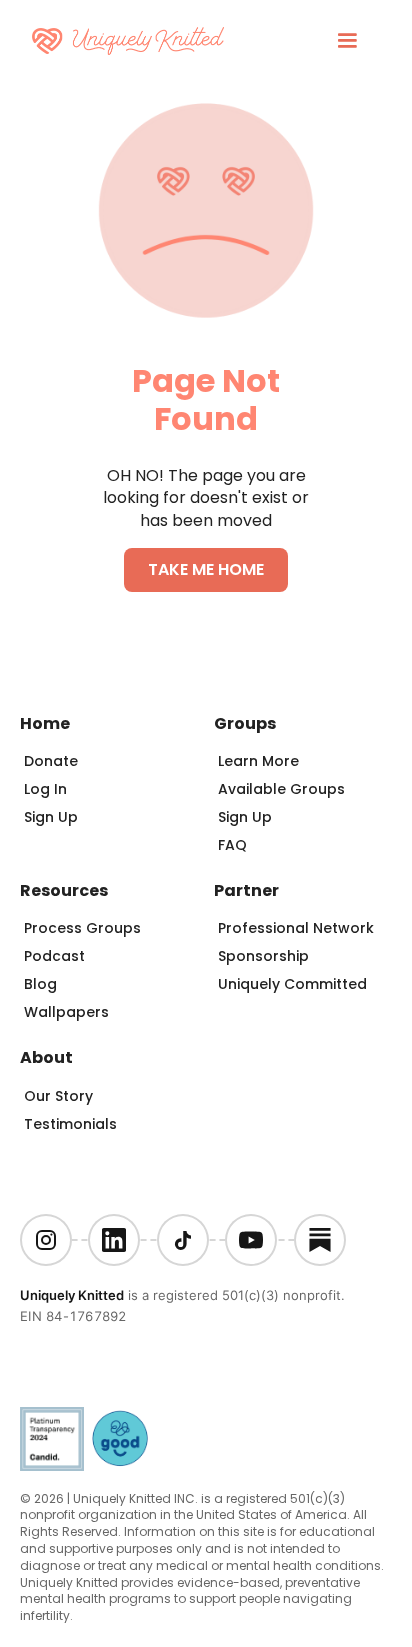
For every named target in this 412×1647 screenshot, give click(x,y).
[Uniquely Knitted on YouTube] (251, 1240)
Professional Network (296, 928)
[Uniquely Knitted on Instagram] (46, 1240)
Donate (51, 761)
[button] (347, 41)
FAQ (232, 845)
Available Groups (281, 789)
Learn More (258, 761)
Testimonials (70, 1124)
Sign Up (51, 817)
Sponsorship (263, 956)
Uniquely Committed (292, 984)
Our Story (58, 1096)
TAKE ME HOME (206, 569)
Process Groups (82, 928)
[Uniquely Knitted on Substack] (320, 1240)
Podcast (54, 956)
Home (45, 723)
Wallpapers (66, 1012)
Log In (45, 789)
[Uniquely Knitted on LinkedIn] (114, 1240)
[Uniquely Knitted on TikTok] (183, 1240)
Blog (40, 984)
